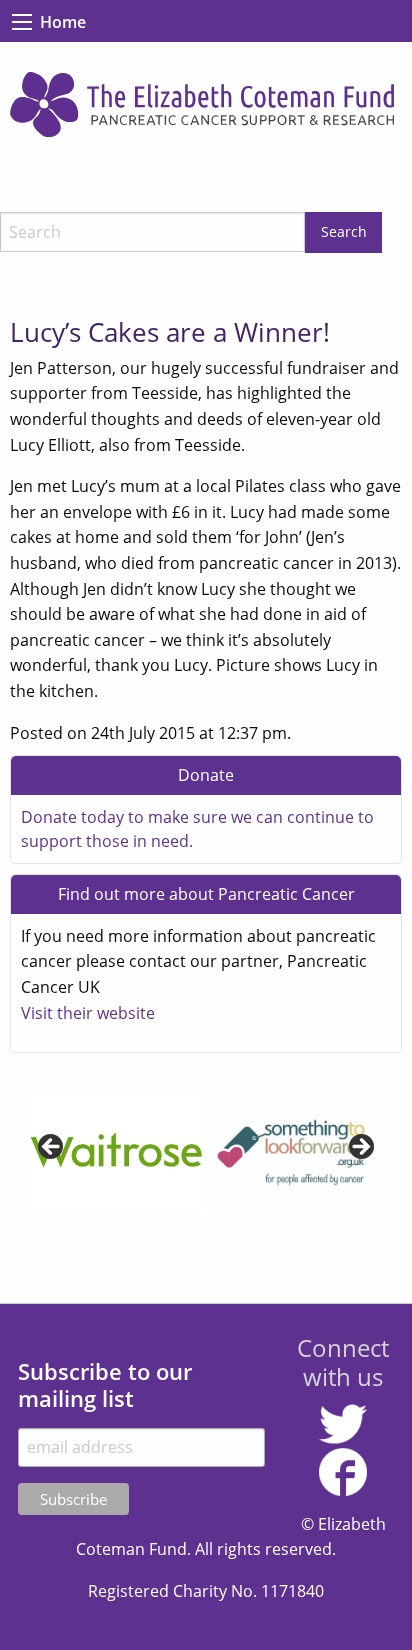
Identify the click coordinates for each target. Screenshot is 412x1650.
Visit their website (88, 1013)
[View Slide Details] (103, 1153)
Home (63, 22)
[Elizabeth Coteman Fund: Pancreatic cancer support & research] (206, 104)
